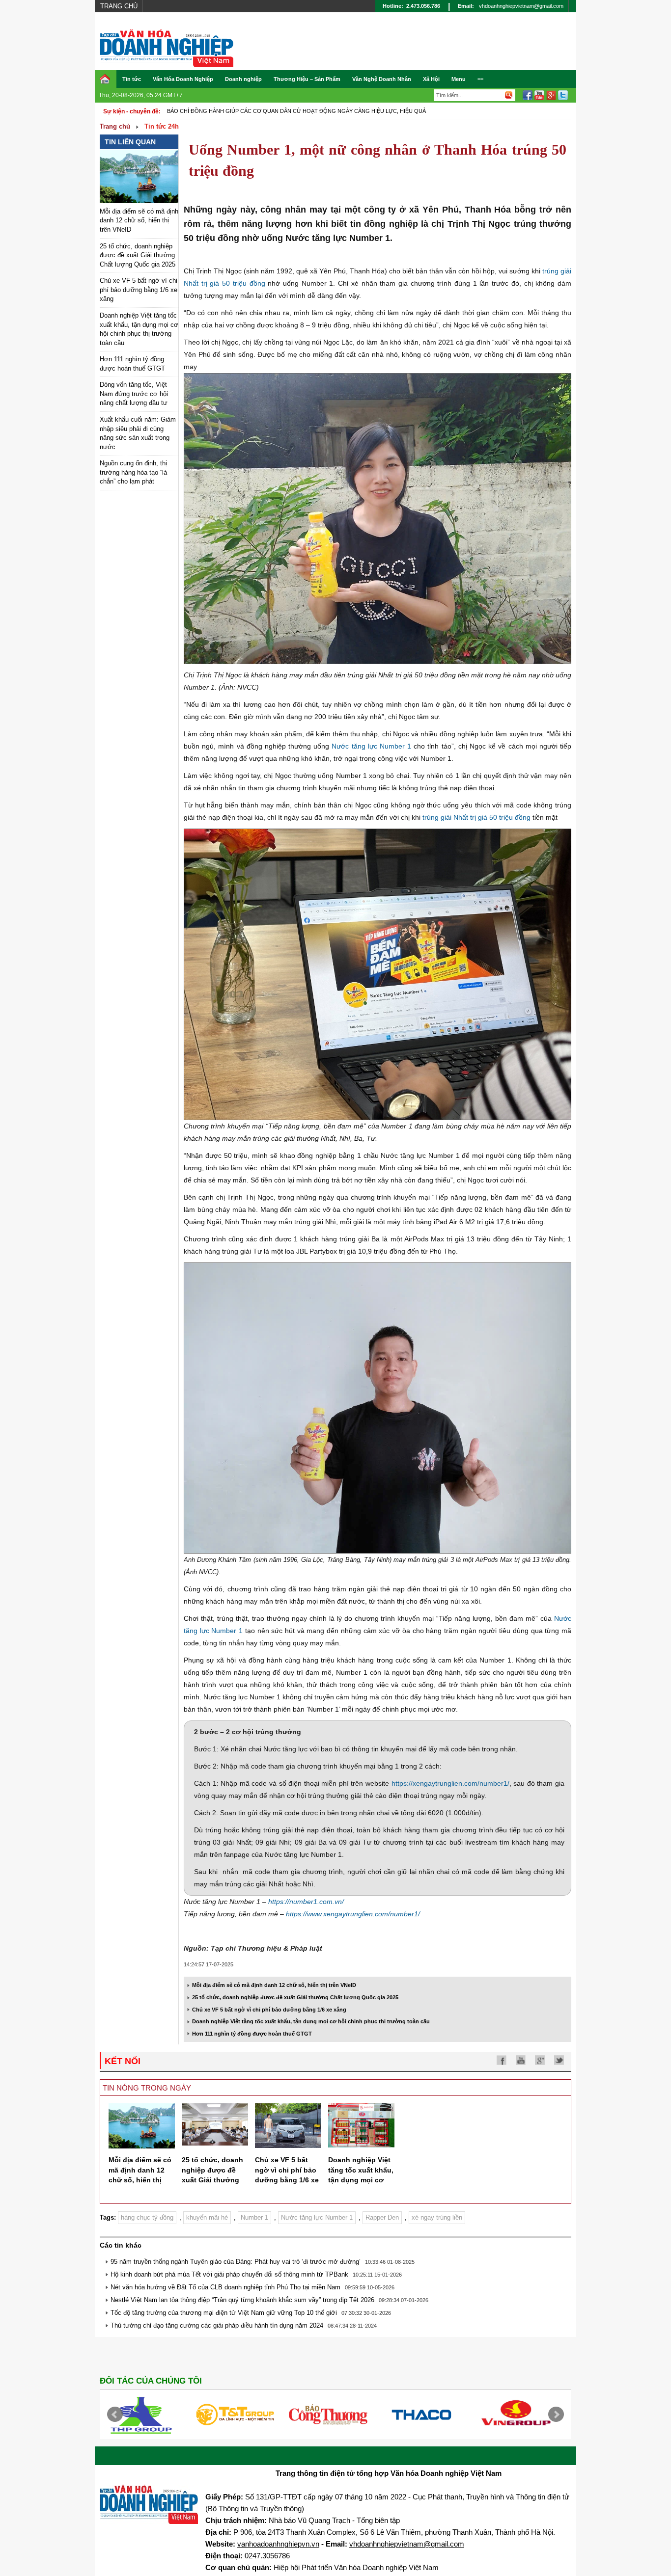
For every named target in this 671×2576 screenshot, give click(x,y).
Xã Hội (431, 79)
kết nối (123, 2061)
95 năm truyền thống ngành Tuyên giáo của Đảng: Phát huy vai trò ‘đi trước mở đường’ (236, 2262)
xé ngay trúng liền (437, 2217)
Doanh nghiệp (243, 79)
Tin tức (132, 79)
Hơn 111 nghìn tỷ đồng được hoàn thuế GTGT (252, 2034)
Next (556, 2415)
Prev (115, 2415)
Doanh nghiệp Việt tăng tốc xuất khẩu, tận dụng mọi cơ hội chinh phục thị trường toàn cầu (311, 2021)
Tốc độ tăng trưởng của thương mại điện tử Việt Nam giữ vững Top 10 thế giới (224, 2313)
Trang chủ (119, 6)
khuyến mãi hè (207, 2217)
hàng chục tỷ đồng (147, 2217)
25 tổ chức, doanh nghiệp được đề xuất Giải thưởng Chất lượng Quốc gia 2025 (138, 255)
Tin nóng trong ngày (147, 2088)
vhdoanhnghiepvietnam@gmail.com (521, 6)
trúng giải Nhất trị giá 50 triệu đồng (476, 817)
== (480, 79)
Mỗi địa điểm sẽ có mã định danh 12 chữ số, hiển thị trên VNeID (139, 220)
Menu (459, 79)
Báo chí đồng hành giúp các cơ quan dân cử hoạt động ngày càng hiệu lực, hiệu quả (296, 111)
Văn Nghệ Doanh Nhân (382, 79)
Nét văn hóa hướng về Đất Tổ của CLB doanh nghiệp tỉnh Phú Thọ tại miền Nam (225, 2287)
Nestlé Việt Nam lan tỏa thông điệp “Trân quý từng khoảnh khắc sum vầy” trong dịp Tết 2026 (242, 2300)
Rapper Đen (382, 2217)
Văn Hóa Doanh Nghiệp (183, 79)
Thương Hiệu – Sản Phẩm (307, 79)
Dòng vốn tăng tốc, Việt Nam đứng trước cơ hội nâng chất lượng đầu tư (134, 394)
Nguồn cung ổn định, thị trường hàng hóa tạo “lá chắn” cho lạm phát (133, 472)
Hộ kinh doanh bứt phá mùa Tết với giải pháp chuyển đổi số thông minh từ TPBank (229, 2274)
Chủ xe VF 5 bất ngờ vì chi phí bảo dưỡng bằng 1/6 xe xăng (139, 290)
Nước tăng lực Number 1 (371, 746)
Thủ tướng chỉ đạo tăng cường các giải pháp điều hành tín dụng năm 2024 (217, 2325)
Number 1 (254, 2217)
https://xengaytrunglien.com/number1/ (450, 1783)
